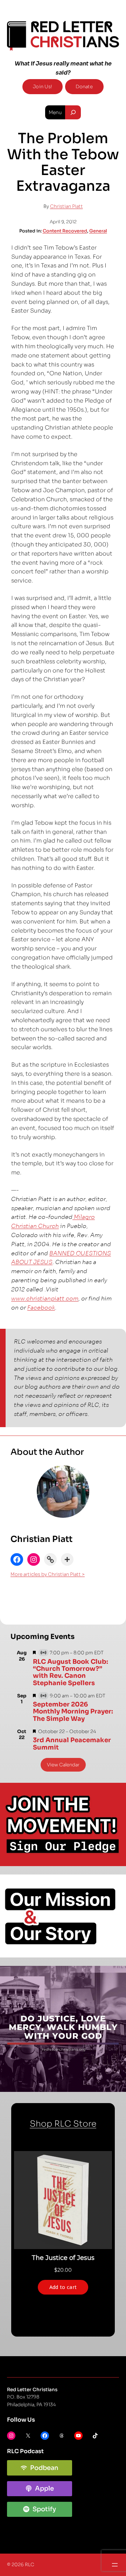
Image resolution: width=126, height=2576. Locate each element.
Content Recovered (65, 231)
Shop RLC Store (63, 2124)
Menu (55, 112)
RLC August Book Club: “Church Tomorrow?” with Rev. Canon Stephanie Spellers (71, 1672)
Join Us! (43, 87)
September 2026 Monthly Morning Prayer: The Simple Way (73, 1712)
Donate (84, 87)
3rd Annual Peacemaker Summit (72, 1744)
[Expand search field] (73, 112)
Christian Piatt (66, 206)
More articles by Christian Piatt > (48, 1574)
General (98, 231)
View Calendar (63, 1765)
